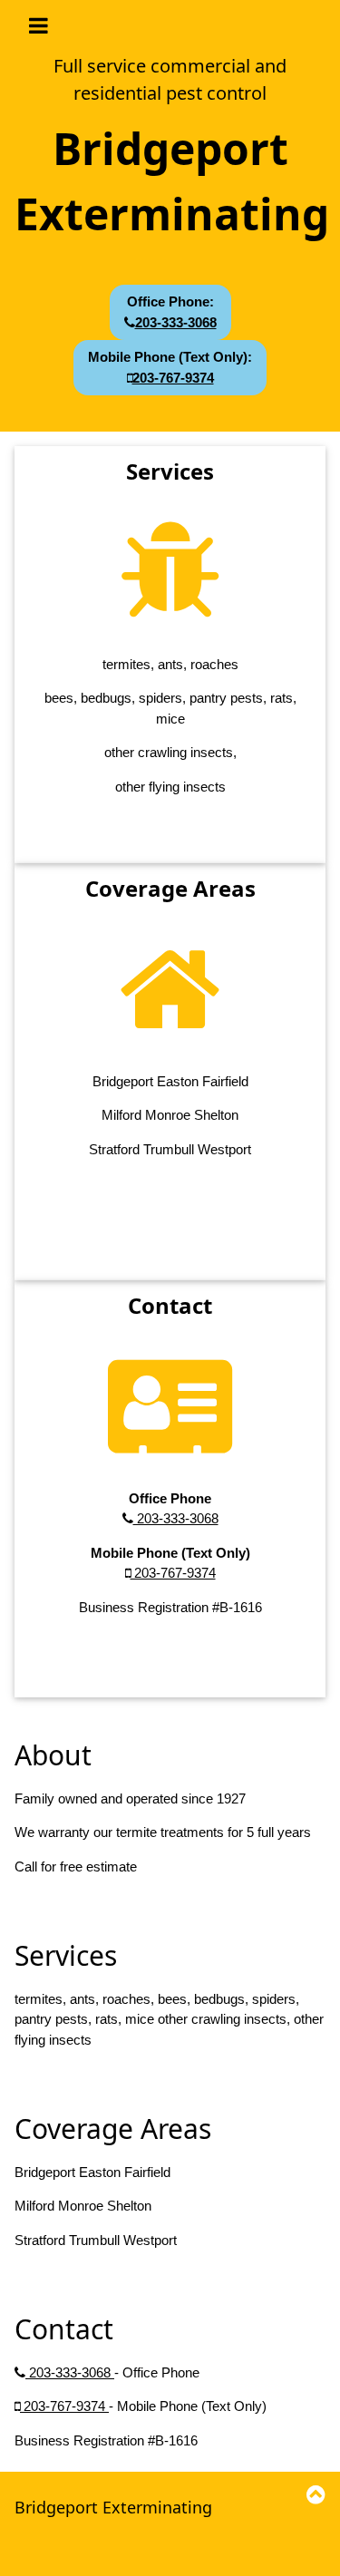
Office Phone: (172, 312)
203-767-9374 (173, 1573)
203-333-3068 (176, 1518)
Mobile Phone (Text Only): (170, 367)
